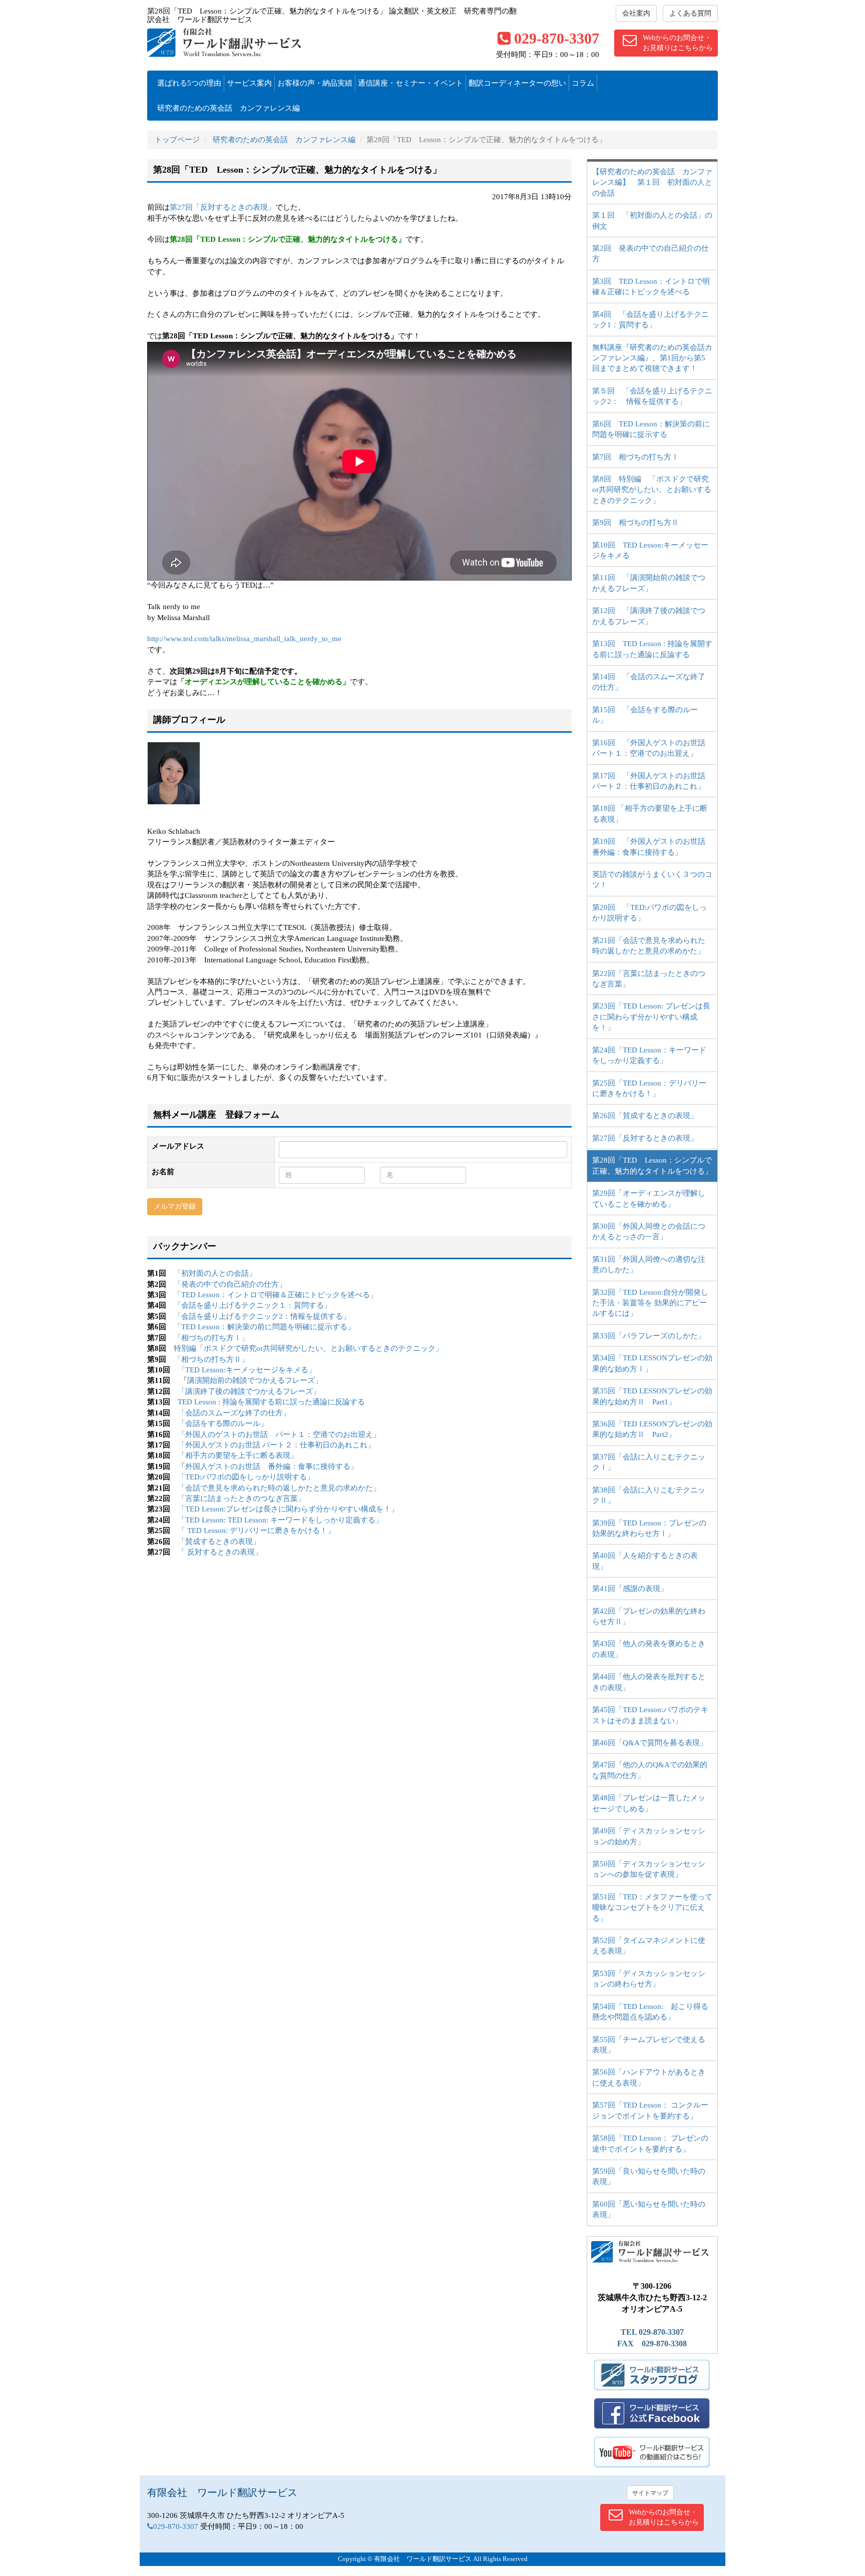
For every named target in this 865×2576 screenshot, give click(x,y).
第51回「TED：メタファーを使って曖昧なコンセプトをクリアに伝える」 (652, 1908)
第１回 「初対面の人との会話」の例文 (652, 220)
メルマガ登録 (175, 1206)
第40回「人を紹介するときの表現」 (645, 1561)
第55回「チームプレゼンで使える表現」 (649, 2045)
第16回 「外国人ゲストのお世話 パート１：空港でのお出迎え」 (653, 748)
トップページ (177, 140)
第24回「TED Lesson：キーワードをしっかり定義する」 (649, 1055)
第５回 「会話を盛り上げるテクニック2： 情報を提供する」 (652, 396)
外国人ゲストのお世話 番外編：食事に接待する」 (272, 1466)
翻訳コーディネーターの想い (517, 83)
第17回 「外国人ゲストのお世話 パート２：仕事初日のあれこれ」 (653, 781)
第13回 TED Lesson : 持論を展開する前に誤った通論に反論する (652, 649)
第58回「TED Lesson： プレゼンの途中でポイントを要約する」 (650, 2143)
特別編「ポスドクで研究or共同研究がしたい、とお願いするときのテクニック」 (308, 1348)
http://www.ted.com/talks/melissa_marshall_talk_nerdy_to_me (244, 639)
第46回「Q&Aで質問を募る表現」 (650, 1743)
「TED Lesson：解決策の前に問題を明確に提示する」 (264, 1327)
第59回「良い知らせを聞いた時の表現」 (649, 2176)
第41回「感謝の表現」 (630, 1589)
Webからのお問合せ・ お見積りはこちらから (678, 43)
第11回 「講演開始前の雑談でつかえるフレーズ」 (649, 583)
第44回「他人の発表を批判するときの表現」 (649, 1682)
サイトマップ (650, 2493)
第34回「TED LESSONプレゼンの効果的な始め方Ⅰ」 (652, 1363)
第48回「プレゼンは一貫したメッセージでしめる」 (649, 1803)
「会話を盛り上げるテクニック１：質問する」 (253, 1305)
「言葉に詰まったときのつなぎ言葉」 (242, 1498)
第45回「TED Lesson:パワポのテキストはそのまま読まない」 (650, 1715)
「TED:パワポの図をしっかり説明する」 (246, 1477)
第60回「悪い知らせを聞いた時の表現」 (649, 2209)
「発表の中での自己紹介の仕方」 (230, 1284)
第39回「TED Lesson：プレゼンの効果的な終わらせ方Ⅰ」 (649, 1528)
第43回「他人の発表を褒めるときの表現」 (649, 1649)
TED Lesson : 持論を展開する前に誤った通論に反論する (271, 1402)
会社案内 (636, 13)
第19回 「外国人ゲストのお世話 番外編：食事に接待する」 (653, 847)
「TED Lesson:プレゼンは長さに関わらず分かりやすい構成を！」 (288, 1509)
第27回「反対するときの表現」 (223, 207)
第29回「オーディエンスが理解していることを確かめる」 (649, 1198)
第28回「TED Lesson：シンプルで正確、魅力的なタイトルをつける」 (652, 1165)
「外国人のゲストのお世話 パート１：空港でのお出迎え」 (279, 1434)
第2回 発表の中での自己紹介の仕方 (651, 253)
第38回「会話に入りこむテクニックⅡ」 (649, 1495)
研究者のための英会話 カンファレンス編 (229, 108)
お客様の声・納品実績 (315, 83)
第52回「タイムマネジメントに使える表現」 (649, 1946)
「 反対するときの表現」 (220, 1552)
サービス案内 (249, 83)
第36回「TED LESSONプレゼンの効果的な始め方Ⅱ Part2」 (652, 1429)
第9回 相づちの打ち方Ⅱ (635, 523)
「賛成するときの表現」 (219, 1541)
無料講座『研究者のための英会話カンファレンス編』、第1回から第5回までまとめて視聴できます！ (652, 358)
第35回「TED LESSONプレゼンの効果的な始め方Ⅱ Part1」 (652, 1396)
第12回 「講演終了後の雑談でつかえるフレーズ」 (649, 616)
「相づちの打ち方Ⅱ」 (211, 1359)
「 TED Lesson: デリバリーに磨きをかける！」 (256, 1530)
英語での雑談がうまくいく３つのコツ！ (652, 880)
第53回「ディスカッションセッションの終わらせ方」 (649, 1979)
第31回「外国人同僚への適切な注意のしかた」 (649, 1264)
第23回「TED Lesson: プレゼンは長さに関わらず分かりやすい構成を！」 (651, 1017)
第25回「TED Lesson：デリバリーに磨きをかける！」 (649, 1088)
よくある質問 (690, 13)
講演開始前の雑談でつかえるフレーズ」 (255, 1380)
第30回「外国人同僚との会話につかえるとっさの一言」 (649, 1231)
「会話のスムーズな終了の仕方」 (234, 1413)
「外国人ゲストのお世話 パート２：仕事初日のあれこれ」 (276, 1445)
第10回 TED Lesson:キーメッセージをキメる (650, 550)
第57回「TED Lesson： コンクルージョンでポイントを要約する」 (650, 2110)
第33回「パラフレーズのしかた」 (649, 1336)
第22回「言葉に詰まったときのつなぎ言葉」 (649, 979)
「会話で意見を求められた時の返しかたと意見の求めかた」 (279, 1488)
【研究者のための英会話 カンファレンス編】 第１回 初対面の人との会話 (652, 182)
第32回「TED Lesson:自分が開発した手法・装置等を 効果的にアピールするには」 (650, 1303)
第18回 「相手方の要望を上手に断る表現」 (650, 814)
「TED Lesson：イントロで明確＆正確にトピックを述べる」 (276, 1295)
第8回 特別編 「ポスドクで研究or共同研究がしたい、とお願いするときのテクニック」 (652, 490)
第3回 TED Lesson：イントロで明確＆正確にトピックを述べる (651, 287)
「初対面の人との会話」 (215, 1273)
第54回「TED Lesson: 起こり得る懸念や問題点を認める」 (650, 2012)
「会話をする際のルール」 (223, 1423)
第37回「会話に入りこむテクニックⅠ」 (649, 1462)
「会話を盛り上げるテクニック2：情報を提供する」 (262, 1316)
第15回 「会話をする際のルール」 (645, 715)
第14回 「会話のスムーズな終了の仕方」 (649, 682)
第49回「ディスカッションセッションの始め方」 (649, 1836)
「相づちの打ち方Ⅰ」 (211, 1338)
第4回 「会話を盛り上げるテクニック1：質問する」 (651, 320)
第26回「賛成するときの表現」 (645, 1116)
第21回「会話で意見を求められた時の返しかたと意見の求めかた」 (649, 946)
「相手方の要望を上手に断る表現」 (238, 1455)
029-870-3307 (557, 38)
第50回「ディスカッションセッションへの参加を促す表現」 (649, 1869)
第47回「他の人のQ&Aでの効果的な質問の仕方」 (650, 1770)
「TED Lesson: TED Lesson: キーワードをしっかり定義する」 (280, 1520)
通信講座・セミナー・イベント (410, 83)
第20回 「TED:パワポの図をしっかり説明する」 (650, 913)
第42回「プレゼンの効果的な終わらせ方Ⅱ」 (649, 1616)
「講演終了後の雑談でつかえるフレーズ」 (249, 1391)
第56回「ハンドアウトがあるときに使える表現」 (649, 2077)
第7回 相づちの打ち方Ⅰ (635, 457)
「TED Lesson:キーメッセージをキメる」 (247, 1370)
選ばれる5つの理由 (189, 83)
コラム (583, 83)
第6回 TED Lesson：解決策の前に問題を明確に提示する (651, 429)
